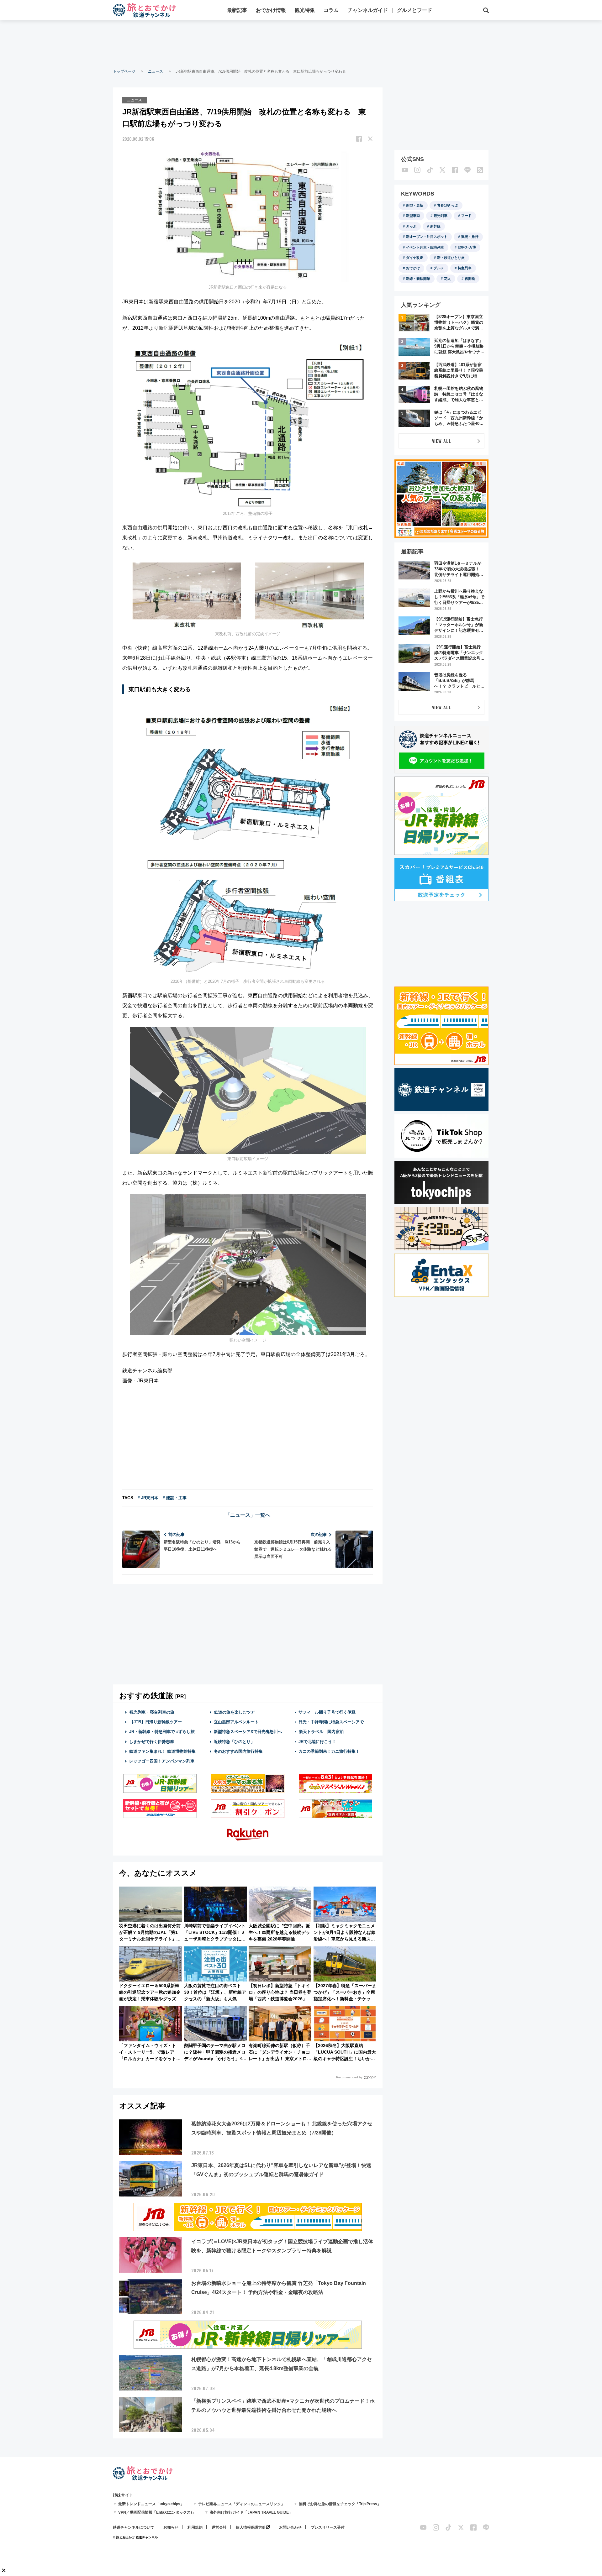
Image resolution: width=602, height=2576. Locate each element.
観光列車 (441, 216)
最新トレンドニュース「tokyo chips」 (151, 2504)
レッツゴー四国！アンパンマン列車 (162, 1761)
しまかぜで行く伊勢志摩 (152, 1742)
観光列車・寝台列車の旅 (152, 1712)
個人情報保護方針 (251, 2527)
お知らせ (171, 2527)
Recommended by (349, 2077)
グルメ (439, 268)
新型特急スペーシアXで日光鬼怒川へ (248, 1732)
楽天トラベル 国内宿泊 (321, 1732)
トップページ (124, 71)
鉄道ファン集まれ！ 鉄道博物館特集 (162, 1751)
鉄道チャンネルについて (134, 2527)
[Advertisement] (301, 44)
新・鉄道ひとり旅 (451, 258)
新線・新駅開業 (418, 279)
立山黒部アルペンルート (236, 1722)
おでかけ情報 (271, 10)
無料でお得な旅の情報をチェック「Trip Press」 (340, 2504)
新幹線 (435, 226)
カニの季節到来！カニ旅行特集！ (329, 1751)
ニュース (156, 71)
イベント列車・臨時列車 (425, 247)
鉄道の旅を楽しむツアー (237, 1712)
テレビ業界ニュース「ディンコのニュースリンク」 (241, 2504)
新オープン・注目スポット (427, 237)
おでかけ (413, 268)
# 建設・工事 (175, 1498)
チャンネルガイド (368, 10)
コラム (331, 10)
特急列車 (465, 268)
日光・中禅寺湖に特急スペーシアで (331, 1722)
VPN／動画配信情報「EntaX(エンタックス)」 (157, 2512)
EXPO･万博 (467, 247)
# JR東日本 (148, 1498)
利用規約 (195, 2527)
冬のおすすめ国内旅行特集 (238, 1751)
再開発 (470, 279)
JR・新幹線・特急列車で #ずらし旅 (162, 1732)
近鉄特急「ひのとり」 (234, 1742)
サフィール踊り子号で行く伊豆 (327, 1712)
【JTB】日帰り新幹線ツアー (156, 1722)
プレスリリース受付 (328, 2527)
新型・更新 (415, 205)
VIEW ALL (442, 441)
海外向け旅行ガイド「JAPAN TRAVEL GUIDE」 (251, 2512)
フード (466, 216)
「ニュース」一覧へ (248, 1515)
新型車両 (413, 216)
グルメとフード (415, 10)
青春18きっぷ (448, 205)
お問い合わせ (290, 2527)
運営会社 (219, 2527)
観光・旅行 (470, 237)
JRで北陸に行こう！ (317, 1742)
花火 (447, 279)
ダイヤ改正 (415, 258)
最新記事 (237, 10)
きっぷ (411, 226)
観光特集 (305, 10)
